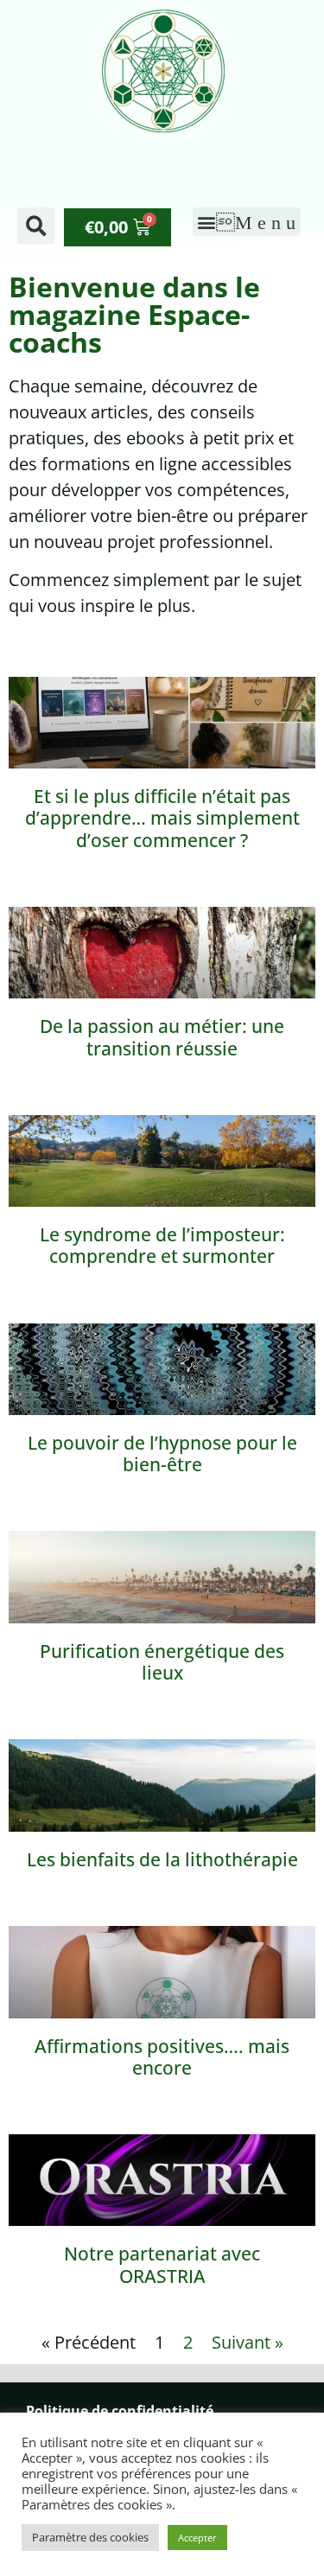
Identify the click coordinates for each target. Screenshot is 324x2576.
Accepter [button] (197, 2538)
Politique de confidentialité (120, 2411)
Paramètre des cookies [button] (90, 2537)
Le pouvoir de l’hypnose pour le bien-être (162, 1454)
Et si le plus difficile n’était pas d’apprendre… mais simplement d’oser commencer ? (162, 818)
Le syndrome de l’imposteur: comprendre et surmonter (162, 1245)
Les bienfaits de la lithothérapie (162, 1859)
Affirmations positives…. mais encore (162, 2057)
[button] (36, 226)
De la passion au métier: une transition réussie (162, 1037)
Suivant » (248, 2342)
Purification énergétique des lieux (162, 1662)
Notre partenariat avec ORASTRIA (162, 2264)
